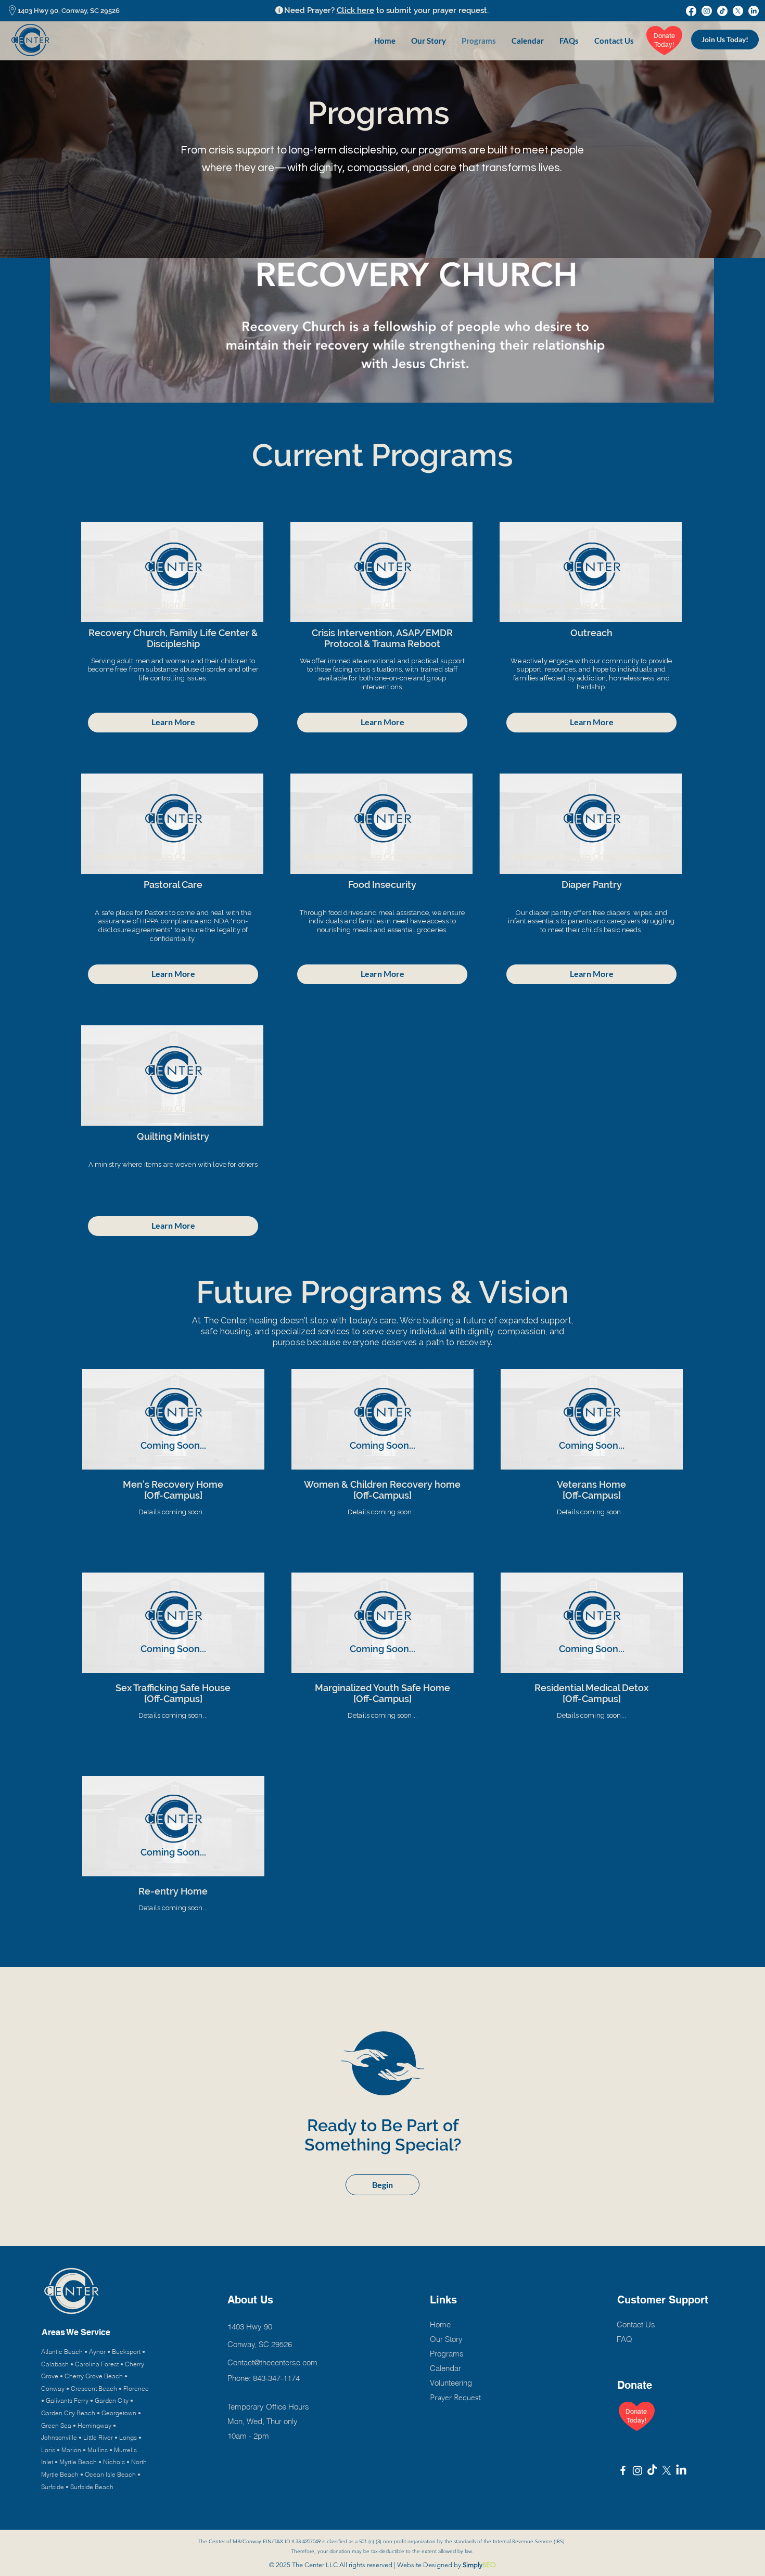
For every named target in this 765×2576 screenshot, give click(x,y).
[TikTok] (722, 11)
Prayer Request (455, 2397)
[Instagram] (707, 11)
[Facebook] (691, 11)
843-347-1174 (276, 2378)
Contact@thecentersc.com (272, 2362)
